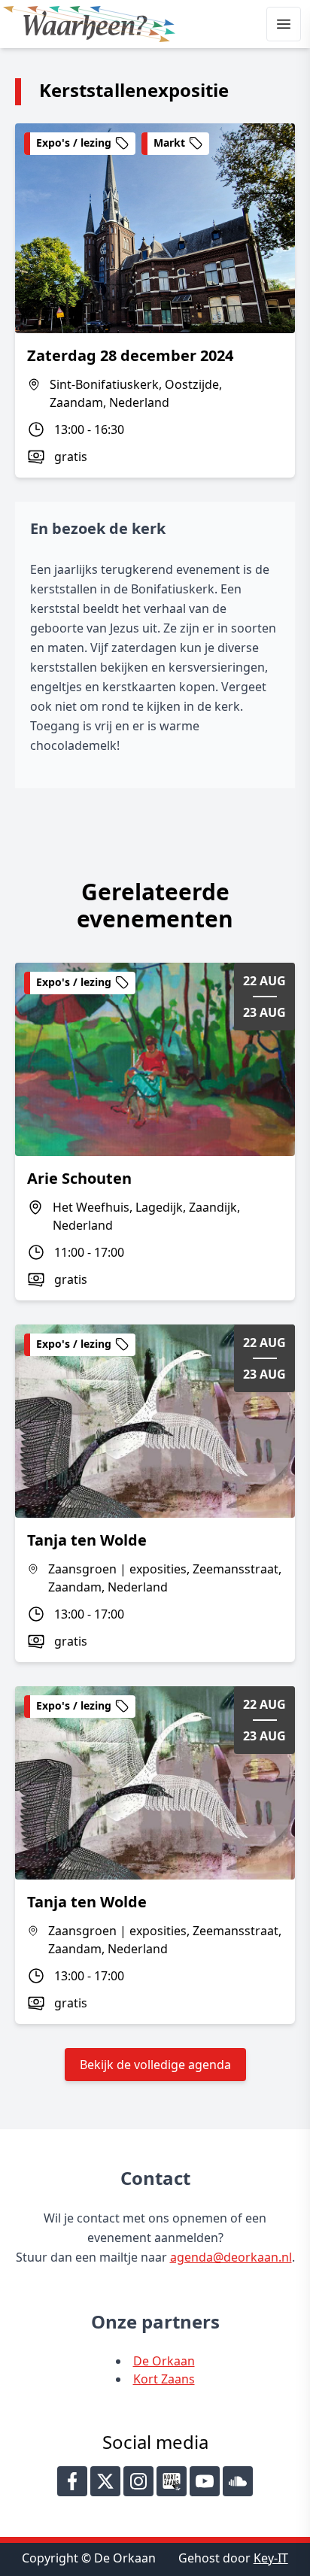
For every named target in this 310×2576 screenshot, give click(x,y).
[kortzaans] (172, 2481)
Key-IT (271, 2558)
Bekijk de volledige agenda (155, 2065)
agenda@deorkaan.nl (231, 2257)
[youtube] (205, 2481)
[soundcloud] (238, 2481)
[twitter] (105, 2481)
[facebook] (72, 2481)
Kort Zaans (164, 2379)
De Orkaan (164, 2361)
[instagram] (138, 2481)
